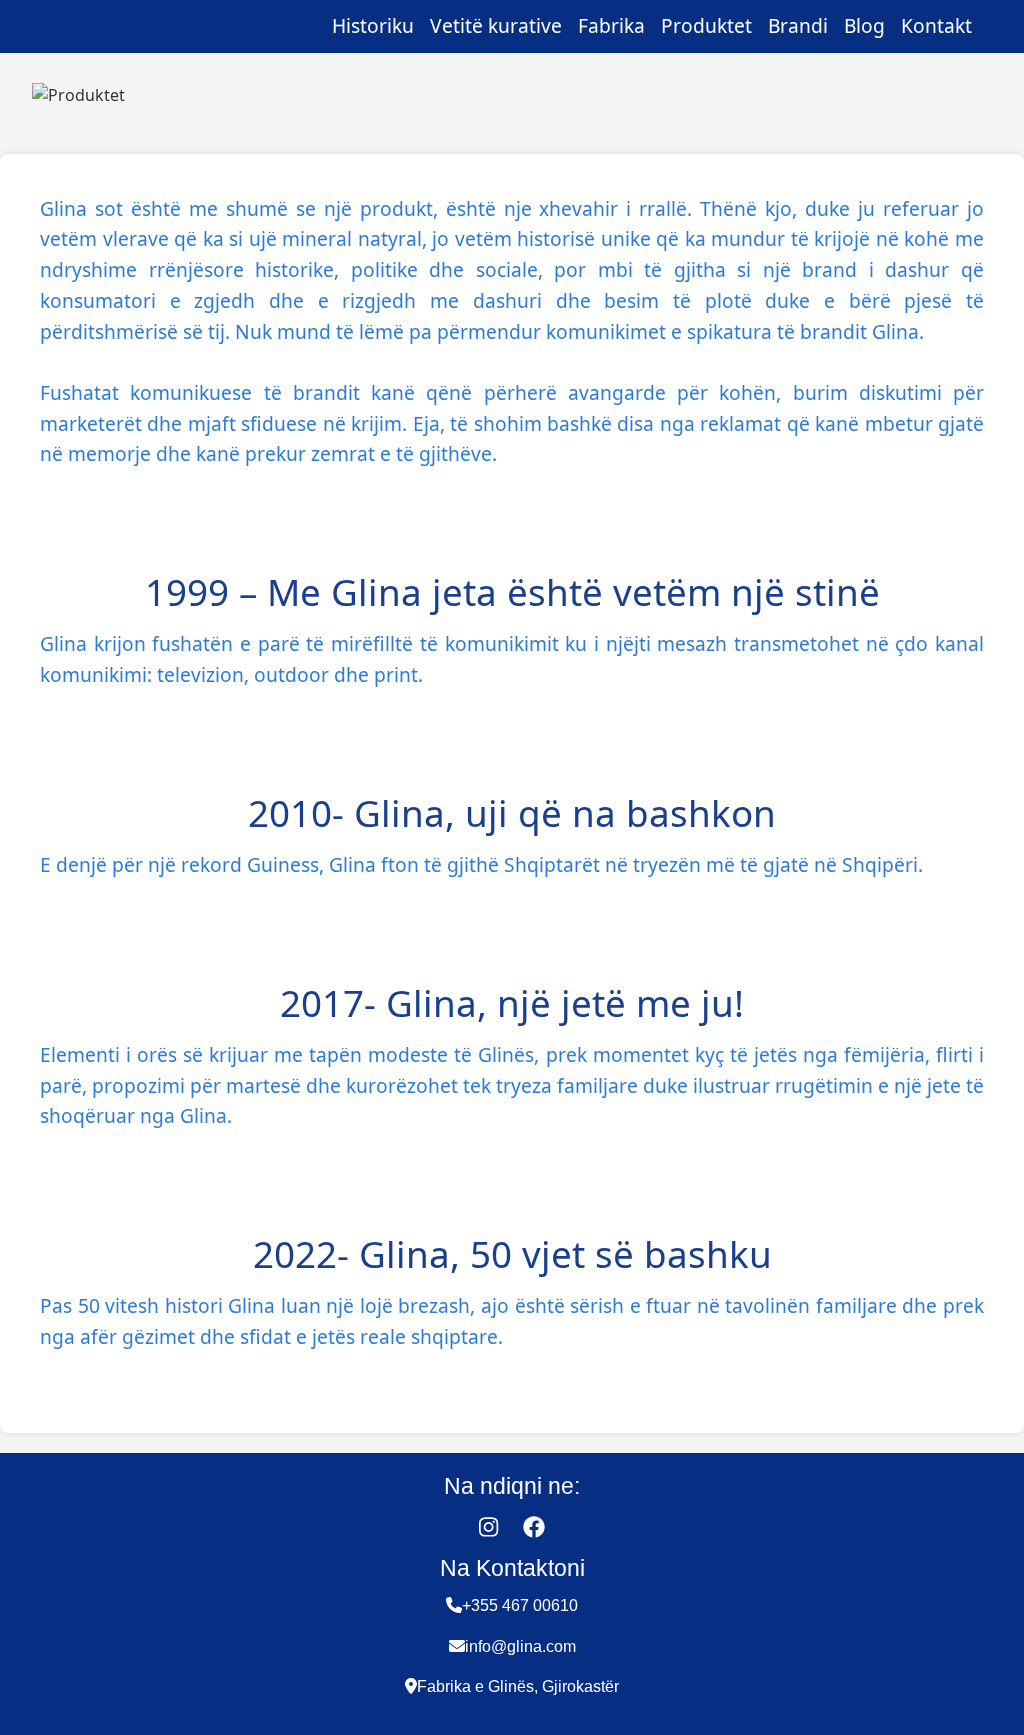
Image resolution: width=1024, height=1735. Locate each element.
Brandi (798, 25)
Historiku (373, 25)
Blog (864, 25)
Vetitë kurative (496, 25)
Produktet (706, 25)
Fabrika (611, 25)
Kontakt (936, 25)
